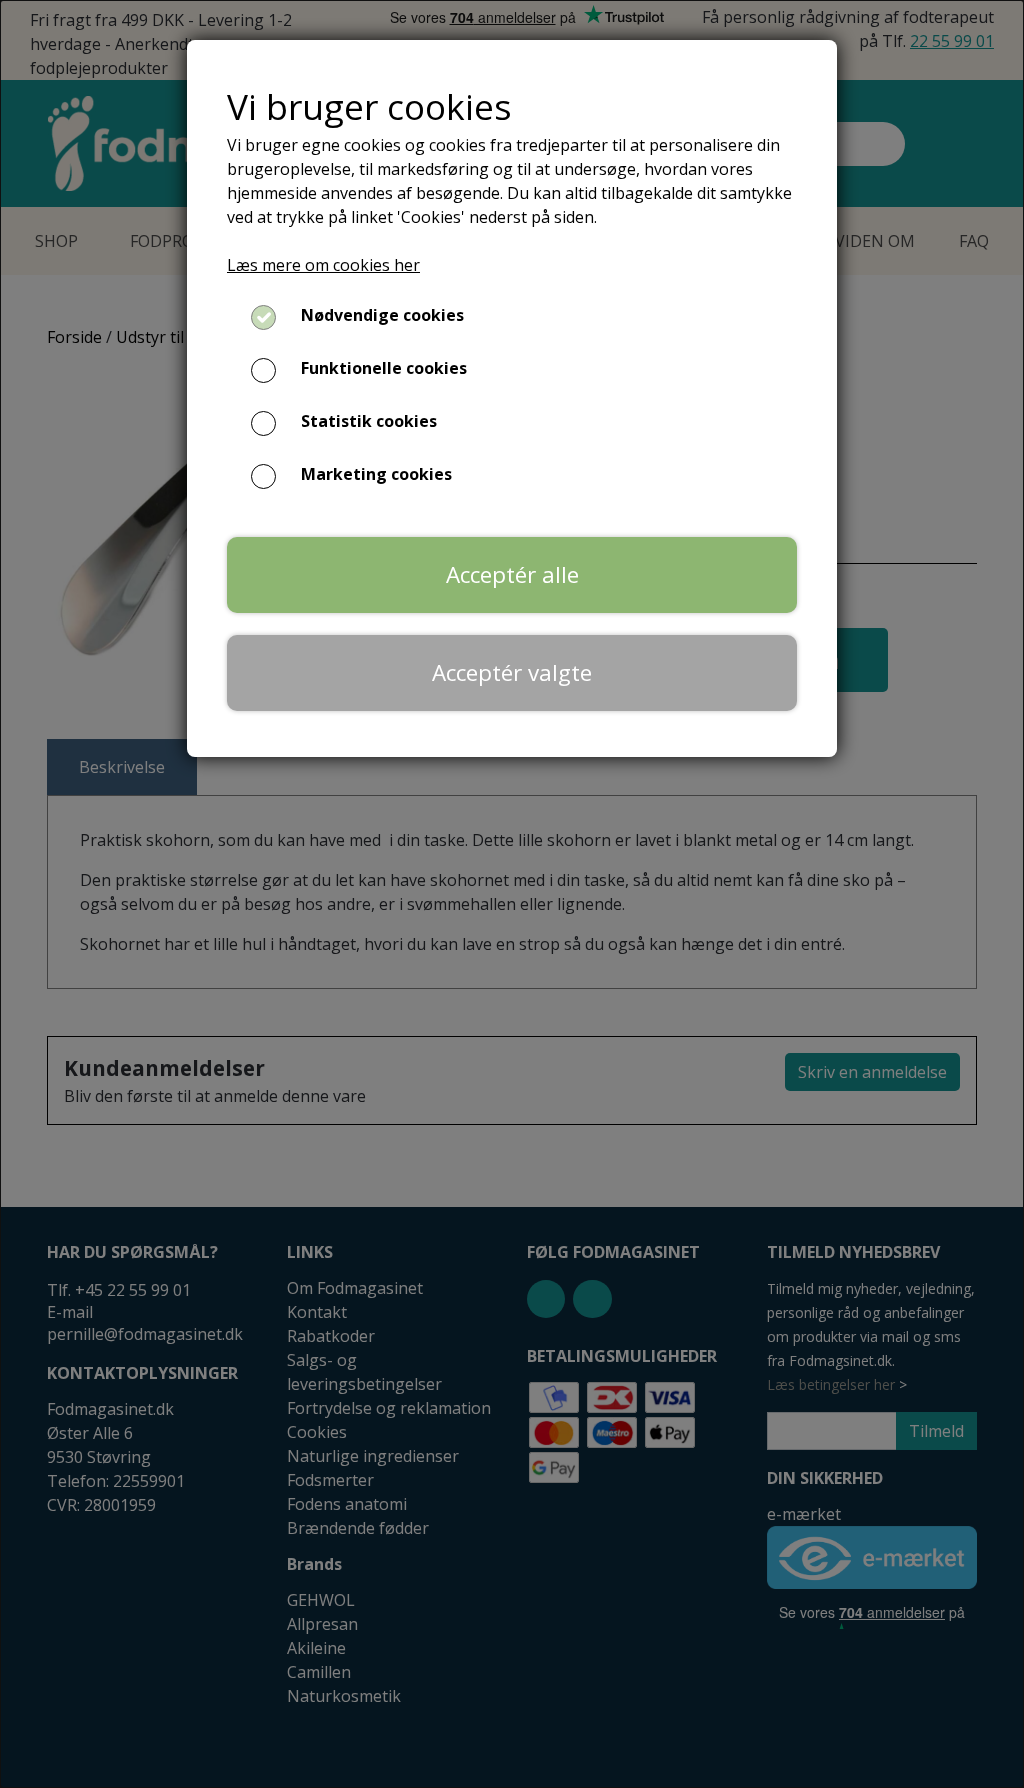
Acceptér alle (512, 574)
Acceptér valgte (512, 672)
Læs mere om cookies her (323, 265)
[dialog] (512, 894)
